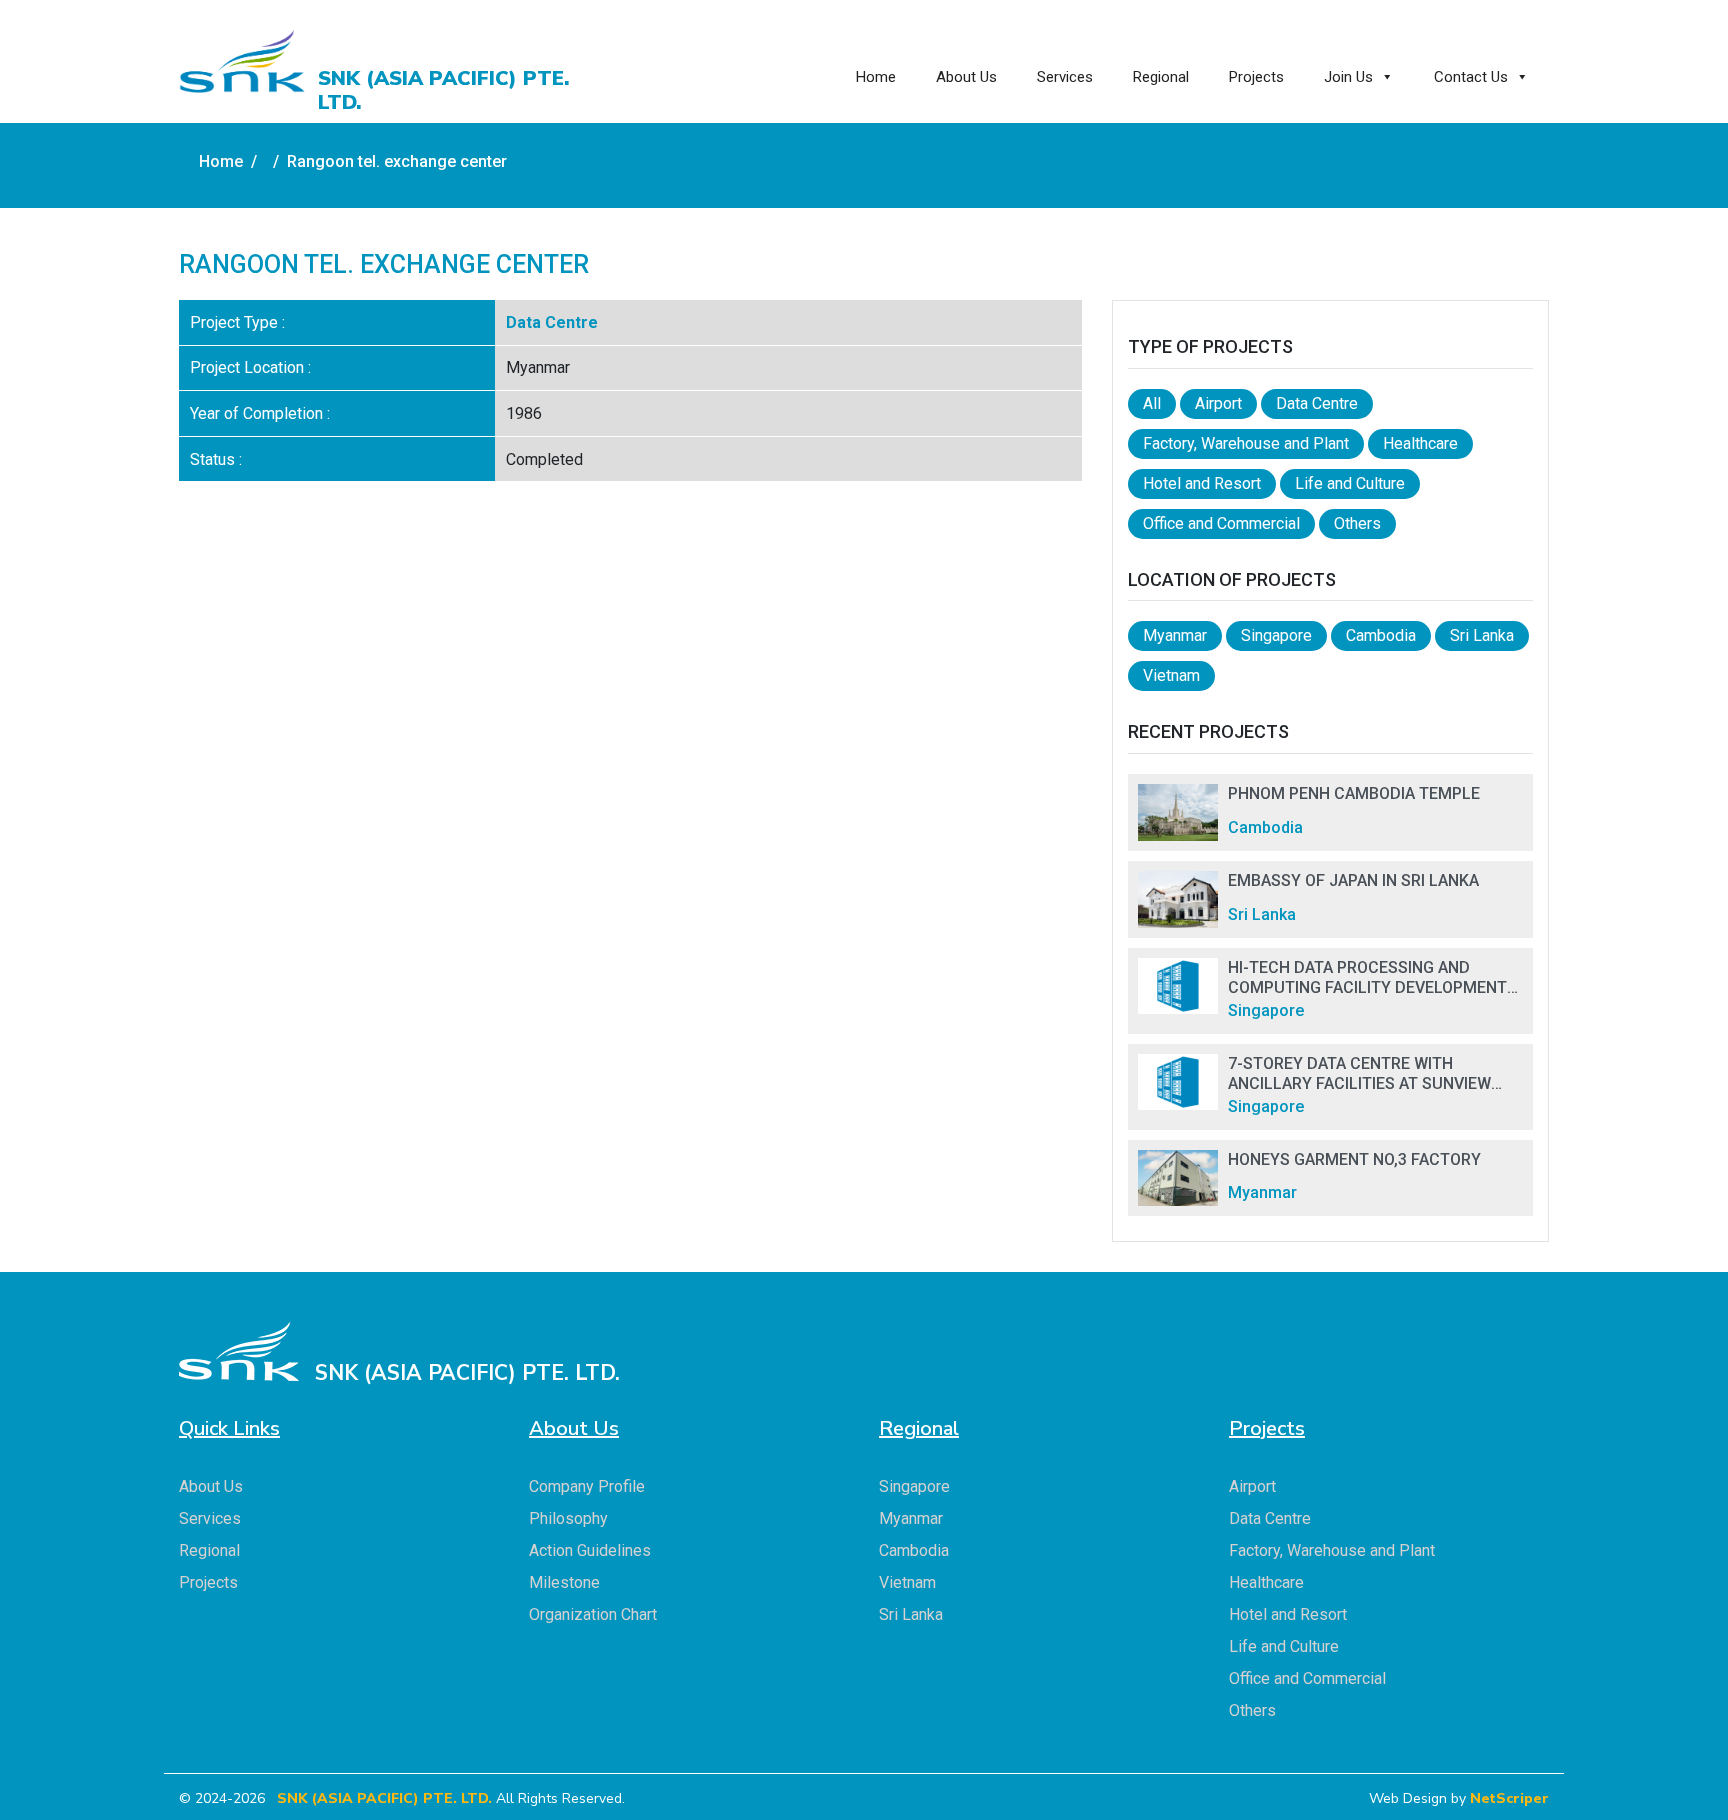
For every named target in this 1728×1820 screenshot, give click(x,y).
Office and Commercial (1221, 523)
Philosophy (568, 1518)
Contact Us (1471, 77)
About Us (966, 77)
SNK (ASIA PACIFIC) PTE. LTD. (384, 1798)
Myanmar (1175, 635)
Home (876, 77)
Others (1357, 523)
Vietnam (1171, 675)
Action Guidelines (590, 1550)
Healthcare (1420, 443)
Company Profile (587, 1486)
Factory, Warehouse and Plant (1246, 443)
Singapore (1276, 635)
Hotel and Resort (1202, 483)
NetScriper (1509, 1798)
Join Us (1348, 77)
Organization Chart (593, 1614)
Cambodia (1381, 635)
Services (1065, 77)
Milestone (564, 1582)
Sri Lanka (1482, 635)
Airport (1218, 403)
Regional (1161, 77)
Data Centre (552, 322)
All (1152, 403)
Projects (1256, 77)
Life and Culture (1350, 483)
